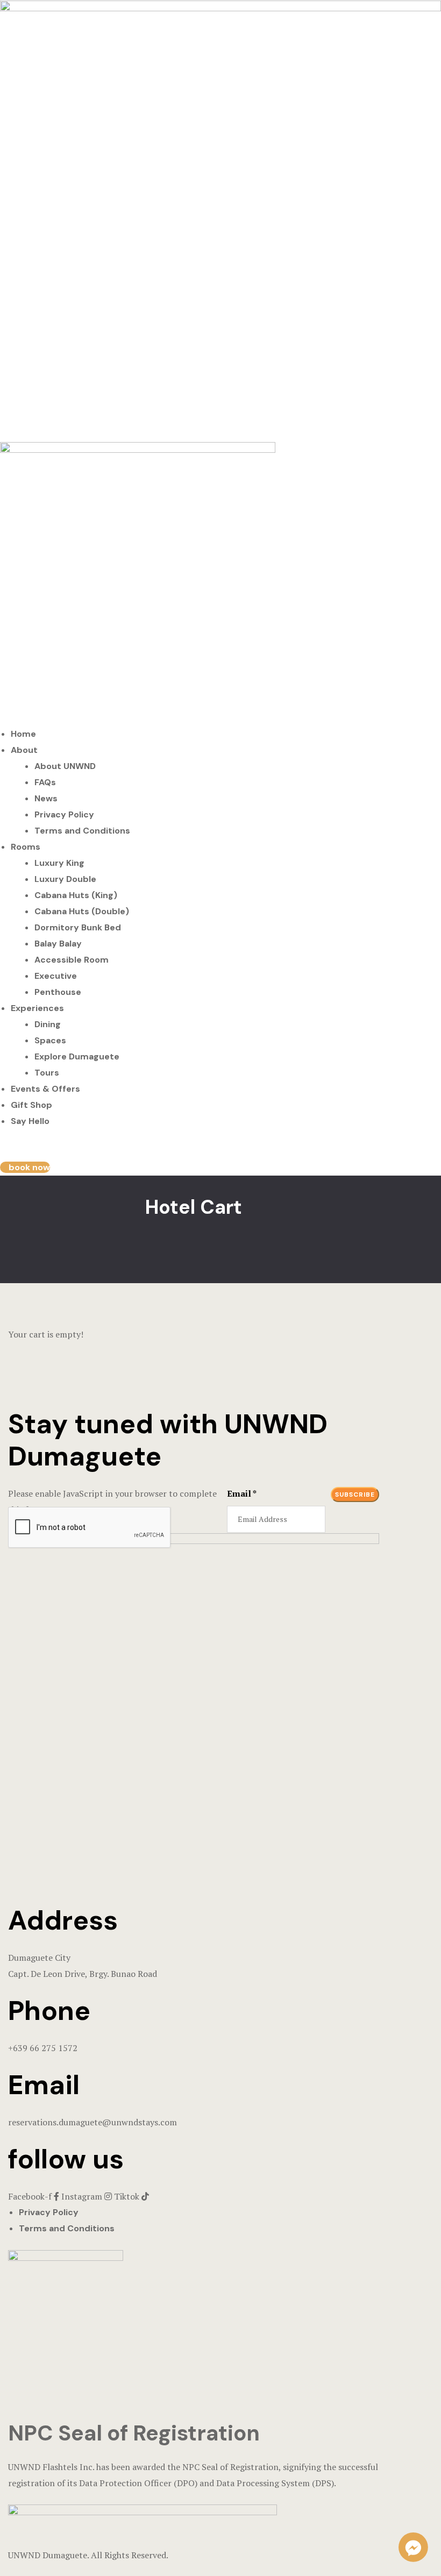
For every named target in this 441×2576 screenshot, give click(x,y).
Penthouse (58, 992)
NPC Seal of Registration (134, 2433)
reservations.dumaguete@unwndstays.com (93, 2122)
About (24, 750)
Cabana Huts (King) (76, 895)
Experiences (37, 1008)
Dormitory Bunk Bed (78, 927)
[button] (25, 1167)
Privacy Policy (64, 814)
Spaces (50, 1040)
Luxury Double (65, 879)
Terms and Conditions (82, 831)
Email (242, 1493)
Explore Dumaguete (77, 1056)
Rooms (26, 847)
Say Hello (30, 1121)
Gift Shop (31, 1105)
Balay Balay (58, 944)
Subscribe (355, 1495)
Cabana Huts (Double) (82, 911)
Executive (56, 976)
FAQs (45, 782)
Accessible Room (72, 960)
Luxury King (59, 863)
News (46, 798)
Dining (48, 1024)
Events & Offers (45, 1089)
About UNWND (65, 766)
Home (23, 734)
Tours (47, 1073)
